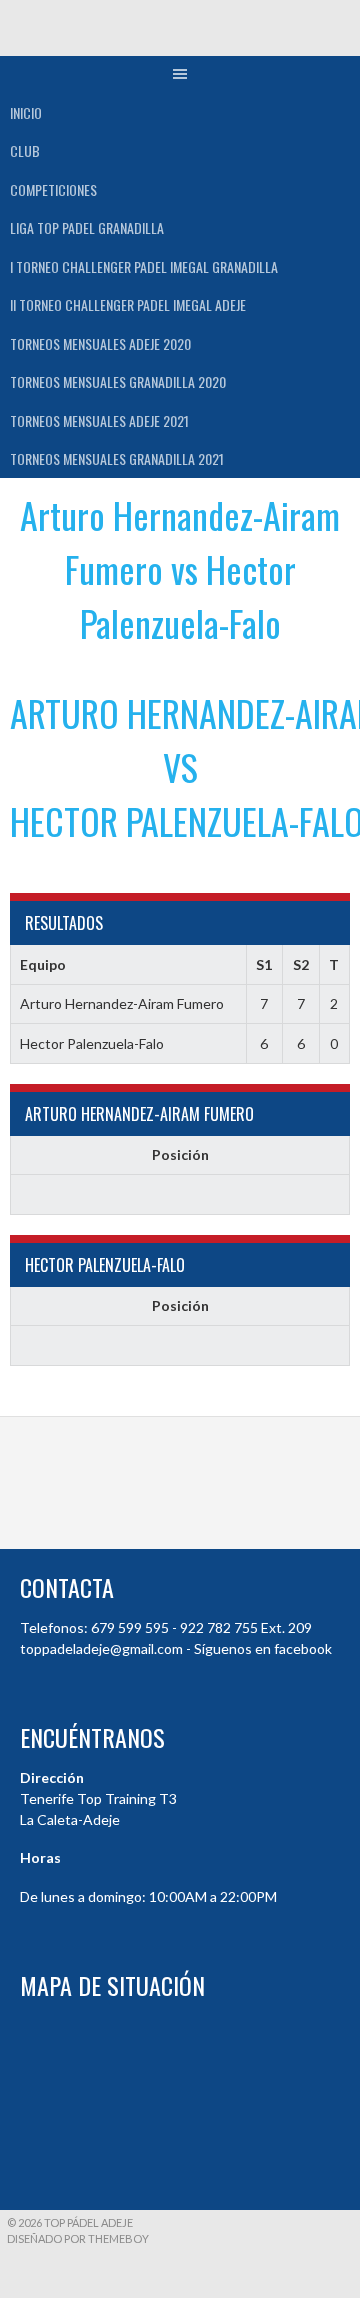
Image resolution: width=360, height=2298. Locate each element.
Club (25, 150)
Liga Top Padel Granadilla (87, 227)
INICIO (26, 112)
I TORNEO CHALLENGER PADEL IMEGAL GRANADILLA (144, 266)
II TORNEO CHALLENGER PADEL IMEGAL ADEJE (128, 304)
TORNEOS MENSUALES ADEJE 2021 (99, 420)
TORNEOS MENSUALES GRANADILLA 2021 (117, 458)
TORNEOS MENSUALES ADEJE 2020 (100, 343)
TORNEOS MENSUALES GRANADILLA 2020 (118, 381)
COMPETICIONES (53, 189)
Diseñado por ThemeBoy (78, 2238)
